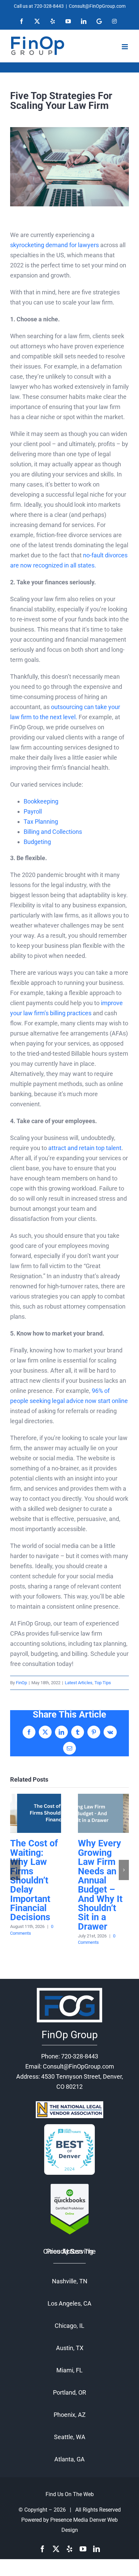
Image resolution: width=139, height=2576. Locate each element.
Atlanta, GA (69, 2459)
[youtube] (83, 2549)
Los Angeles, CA (69, 2303)
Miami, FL (69, 2370)
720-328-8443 (80, 2056)
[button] (15, 1870)
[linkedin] (96, 2549)
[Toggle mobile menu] (125, 47)
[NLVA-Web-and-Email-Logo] (69, 2104)
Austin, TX (70, 2348)
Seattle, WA (70, 2437)
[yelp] (69, 2549)
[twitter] (56, 2549)
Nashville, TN (70, 2281)
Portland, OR (69, 2392)
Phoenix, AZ (70, 2415)
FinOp (21, 1683)
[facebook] (43, 2549)
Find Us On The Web (70, 2494)
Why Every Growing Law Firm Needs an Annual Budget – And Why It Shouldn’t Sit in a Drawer (103, 1813)
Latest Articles (79, 1683)
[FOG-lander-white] (69, 1988)
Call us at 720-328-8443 (39, 6)
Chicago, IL (69, 2326)
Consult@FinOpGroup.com (97, 6)
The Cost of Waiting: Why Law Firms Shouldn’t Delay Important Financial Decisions (36, 1813)
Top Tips (103, 1683)
